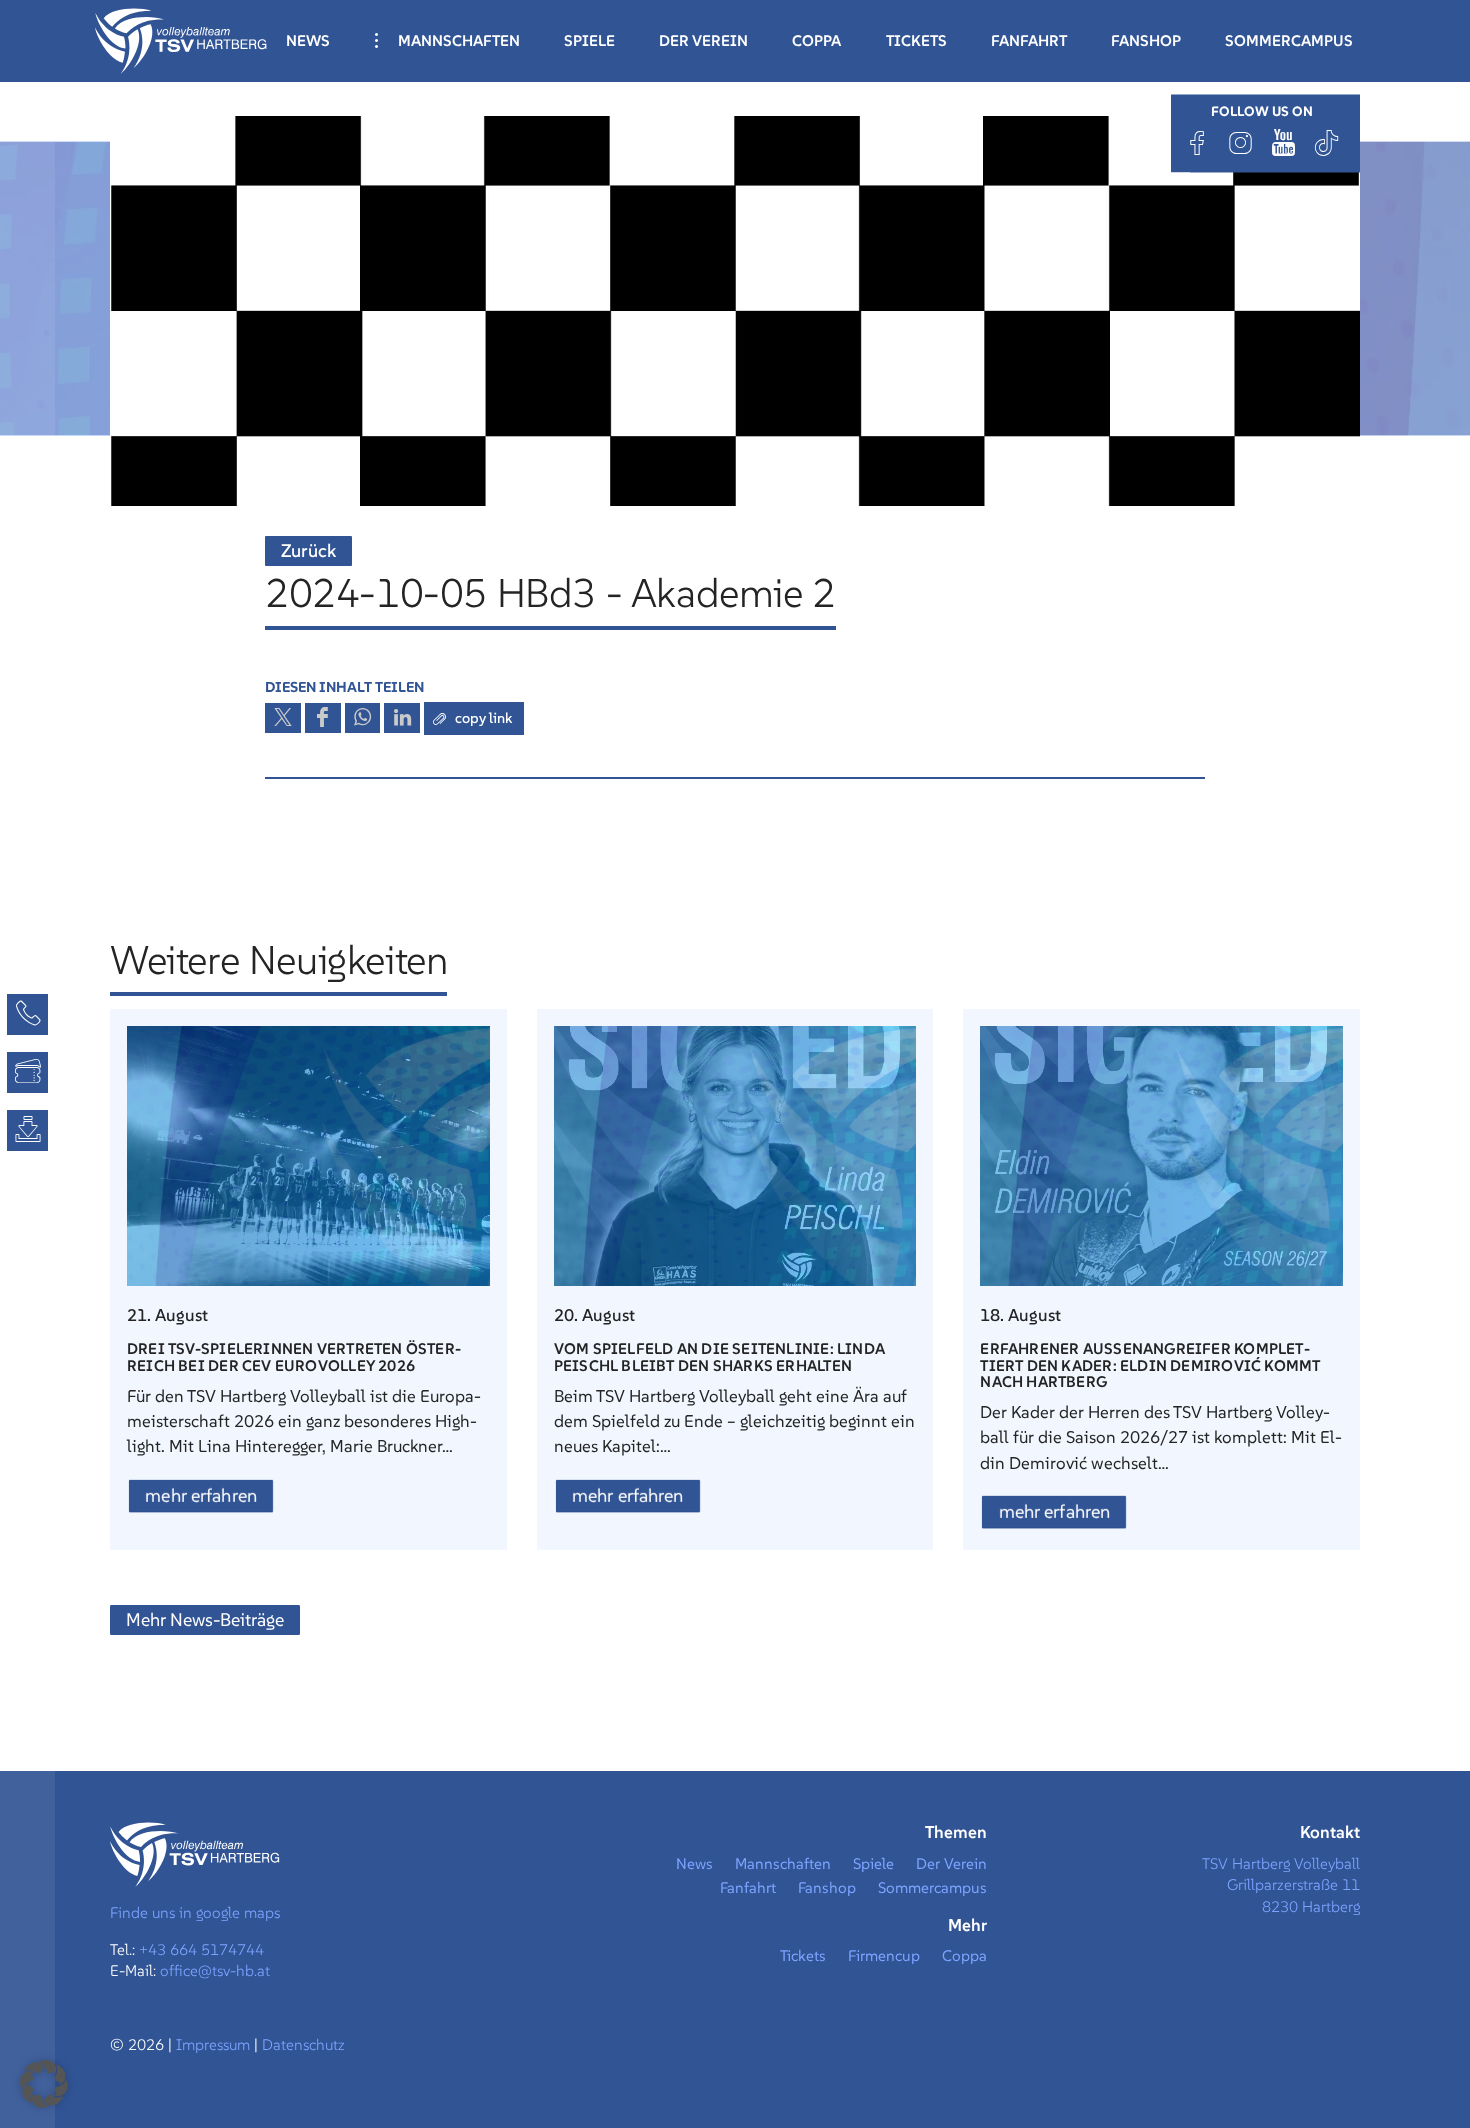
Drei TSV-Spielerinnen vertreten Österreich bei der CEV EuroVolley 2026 (294, 1356)
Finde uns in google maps (195, 1912)
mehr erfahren (201, 1495)
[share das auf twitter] (283, 718)
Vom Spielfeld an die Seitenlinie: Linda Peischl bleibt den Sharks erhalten (719, 1356)
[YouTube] (1284, 142)
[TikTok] (1327, 142)
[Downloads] (27, 1130)
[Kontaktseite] (27, 1014)
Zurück (308, 550)
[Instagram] (1241, 142)
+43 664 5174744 (201, 1949)
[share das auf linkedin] (402, 718)
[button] (44, 2084)
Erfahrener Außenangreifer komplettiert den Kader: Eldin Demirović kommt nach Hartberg (1150, 1365)
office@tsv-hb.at (215, 1970)
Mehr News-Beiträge (205, 1619)
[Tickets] (27, 1072)
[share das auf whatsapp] (363, 718)
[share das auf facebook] (323, 718)
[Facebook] (1198, 142)
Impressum (215, 2044)
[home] (181, 39)
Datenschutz (303, 2044)
